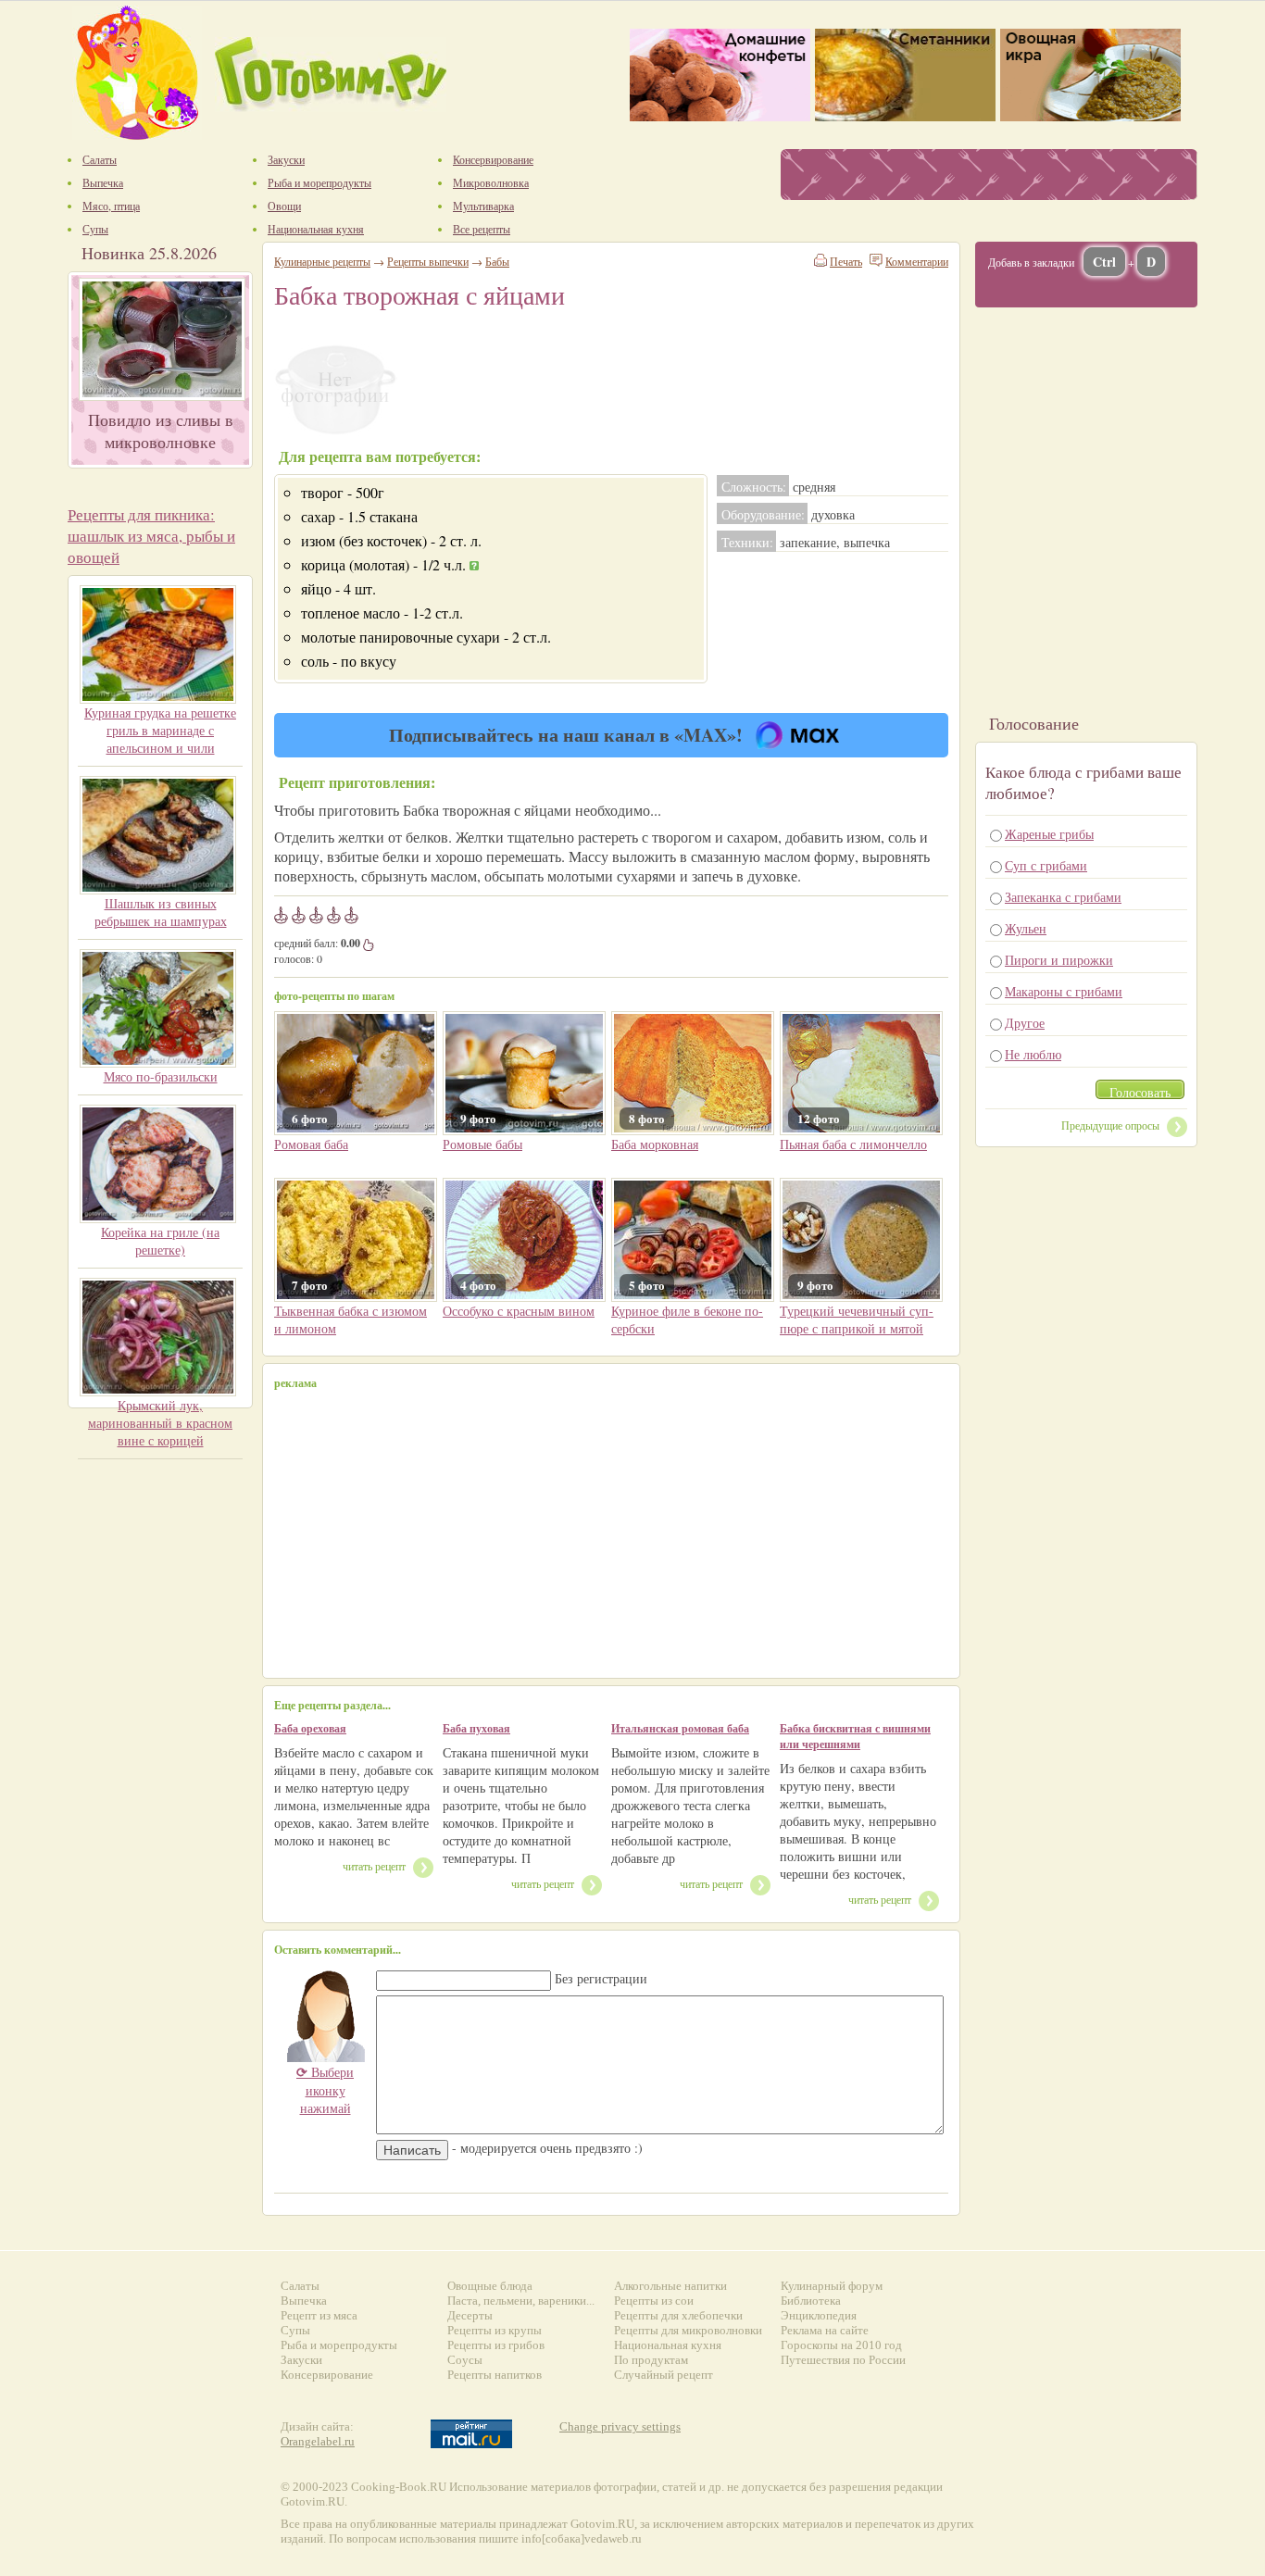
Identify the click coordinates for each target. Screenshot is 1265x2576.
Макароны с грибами (1064, 991)
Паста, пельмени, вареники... (521, 2301)
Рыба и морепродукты (339, 2345)
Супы (295, 2330)
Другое (1025, 1023)
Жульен (1026, 928)
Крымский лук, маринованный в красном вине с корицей (160, 1423)
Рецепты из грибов (496, 2345)
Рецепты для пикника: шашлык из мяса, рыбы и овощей (151, 536)
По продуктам (651, 2360)
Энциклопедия (819, 2315)
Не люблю (1033, 1054)
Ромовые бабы (482, 1144)
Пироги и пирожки (1059, 960)
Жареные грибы (1049, 834)
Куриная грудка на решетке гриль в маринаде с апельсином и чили (160, 730)
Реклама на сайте (825, 2330)
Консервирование (327, 2375)
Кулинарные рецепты (322, 261)
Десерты (470, 2315)
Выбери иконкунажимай (325, 2090)
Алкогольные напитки (670, 2286)
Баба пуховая (476, 1728)
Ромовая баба (311, 1144)
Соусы (465, 2360)
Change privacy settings (620, 2426)
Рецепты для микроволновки (688, 2330)
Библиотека (811, 2301)
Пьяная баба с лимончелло (853, 1144)
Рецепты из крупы (495, 2330)
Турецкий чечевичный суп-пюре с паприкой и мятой (857, 1319)
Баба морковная (655, 1144)
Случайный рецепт (664, 2375)
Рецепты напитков (495, 2375)
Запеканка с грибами (1063, 897)
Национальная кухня (668, 2345)
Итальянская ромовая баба (680, 1728)
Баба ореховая (310, 1728)
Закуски (301, 2360)
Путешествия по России (843, 2360)
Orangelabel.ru (318, 2441)
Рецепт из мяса (319, 2315)
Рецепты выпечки (428, 261)
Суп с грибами (1046, 865)
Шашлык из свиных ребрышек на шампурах (161, 912)
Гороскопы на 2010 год (841, 2345)
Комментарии (917, 261)
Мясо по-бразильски (161, 1076)
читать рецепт (374, 1866)
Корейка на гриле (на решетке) (160, 1241)
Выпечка (304, 2301)
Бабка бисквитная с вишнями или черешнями (855, 1736)
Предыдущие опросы (1110, 1125)
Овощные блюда (490, 2286)
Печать (846, 261)
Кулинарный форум (832, 2286)
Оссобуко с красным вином (519, 1311)
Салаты (300, 2286)
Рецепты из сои (654, 2301)
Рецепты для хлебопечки (678, 2315)
